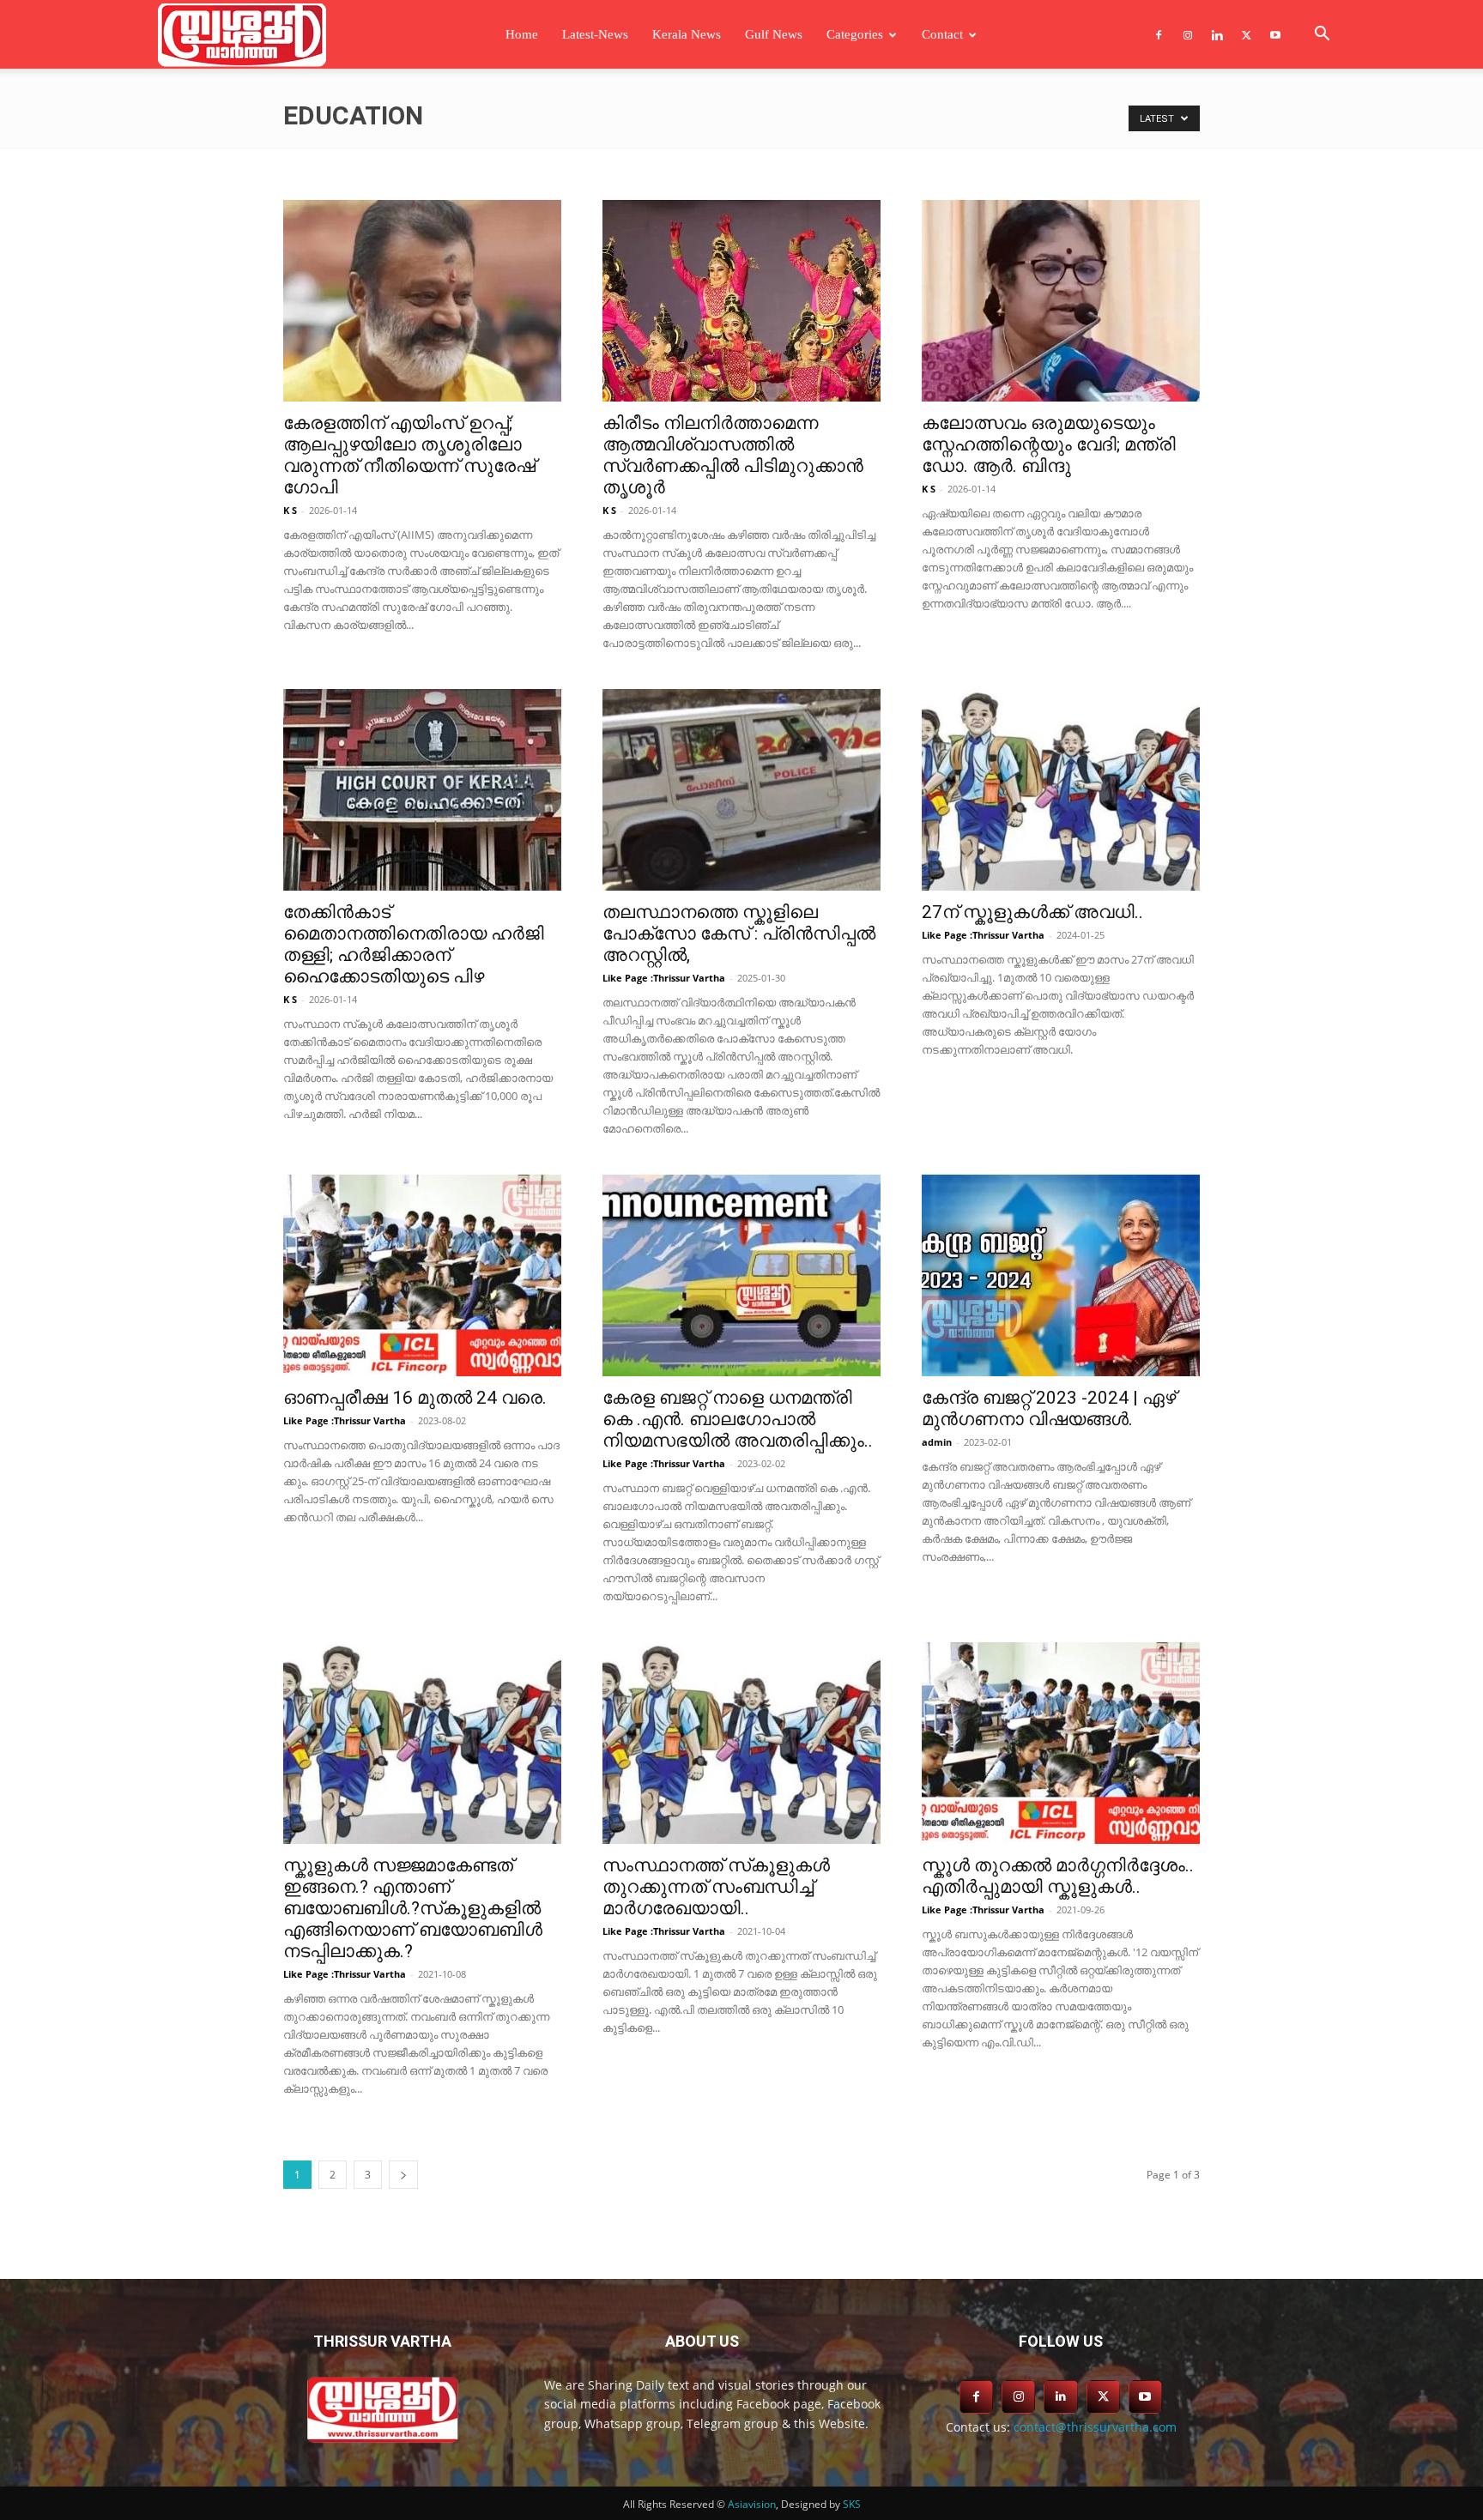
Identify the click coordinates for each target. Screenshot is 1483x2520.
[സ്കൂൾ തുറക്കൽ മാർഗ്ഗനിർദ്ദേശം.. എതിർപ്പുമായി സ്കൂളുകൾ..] (1061, 1743)
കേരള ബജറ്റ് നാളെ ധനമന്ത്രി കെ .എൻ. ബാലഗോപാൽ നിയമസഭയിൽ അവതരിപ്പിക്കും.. (738, 1419)
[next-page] (403, 2175)
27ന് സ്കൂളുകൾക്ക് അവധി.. (1032, 912)
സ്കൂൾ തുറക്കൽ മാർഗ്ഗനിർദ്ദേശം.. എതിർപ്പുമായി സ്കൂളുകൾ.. (1058, 1876)
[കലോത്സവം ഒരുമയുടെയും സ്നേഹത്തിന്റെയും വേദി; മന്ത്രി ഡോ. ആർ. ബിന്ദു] (1061, 301)
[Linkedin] (1217, 34)
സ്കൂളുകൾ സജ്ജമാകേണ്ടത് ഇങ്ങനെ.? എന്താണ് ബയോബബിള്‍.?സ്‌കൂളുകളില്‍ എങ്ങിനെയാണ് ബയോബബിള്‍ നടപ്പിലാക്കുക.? (413, 1908)
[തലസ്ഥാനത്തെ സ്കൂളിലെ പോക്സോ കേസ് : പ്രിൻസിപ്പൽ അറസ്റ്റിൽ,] (741, 790)
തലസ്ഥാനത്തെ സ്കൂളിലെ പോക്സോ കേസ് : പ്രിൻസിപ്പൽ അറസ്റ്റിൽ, (739, 934)
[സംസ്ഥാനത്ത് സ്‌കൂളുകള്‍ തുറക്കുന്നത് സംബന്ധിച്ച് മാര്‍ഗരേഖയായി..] (741, 1743)
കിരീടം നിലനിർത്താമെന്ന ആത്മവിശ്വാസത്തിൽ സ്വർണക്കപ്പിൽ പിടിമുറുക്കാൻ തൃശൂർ (733, 455)
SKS (852, 2504)
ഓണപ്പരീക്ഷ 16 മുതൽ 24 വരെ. (415, 1398)
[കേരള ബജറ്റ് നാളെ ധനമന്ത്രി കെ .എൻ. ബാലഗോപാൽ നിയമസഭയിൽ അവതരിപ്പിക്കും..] (741, 1275)
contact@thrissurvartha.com (1095, 2427)
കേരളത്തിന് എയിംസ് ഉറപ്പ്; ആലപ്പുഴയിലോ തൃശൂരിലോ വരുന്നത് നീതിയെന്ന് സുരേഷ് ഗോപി (409, 455)
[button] (1322, 36)
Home (522, 34)
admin (937, 1442)
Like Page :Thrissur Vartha (664, 978)
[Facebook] (1159, 34)
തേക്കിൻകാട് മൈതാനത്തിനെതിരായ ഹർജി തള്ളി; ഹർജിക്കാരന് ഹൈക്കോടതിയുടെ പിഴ (414, 944)
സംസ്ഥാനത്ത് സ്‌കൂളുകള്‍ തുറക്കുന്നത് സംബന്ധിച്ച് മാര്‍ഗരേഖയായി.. (716, 1887)
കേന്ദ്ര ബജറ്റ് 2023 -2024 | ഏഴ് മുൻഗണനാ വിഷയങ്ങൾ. (1049, 1408)
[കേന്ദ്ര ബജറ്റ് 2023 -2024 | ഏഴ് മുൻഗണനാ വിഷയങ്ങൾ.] (1061, 1275)
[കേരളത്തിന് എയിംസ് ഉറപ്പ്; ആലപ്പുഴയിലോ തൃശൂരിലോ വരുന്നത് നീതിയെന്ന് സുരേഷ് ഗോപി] (422, 301)
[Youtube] (1275, 34)
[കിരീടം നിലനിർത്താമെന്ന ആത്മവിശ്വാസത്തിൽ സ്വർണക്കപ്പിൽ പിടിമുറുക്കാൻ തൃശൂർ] (741, 301)
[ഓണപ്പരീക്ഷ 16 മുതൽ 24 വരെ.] (422, 1275)
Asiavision (752, 2504)
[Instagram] (1188, 34)
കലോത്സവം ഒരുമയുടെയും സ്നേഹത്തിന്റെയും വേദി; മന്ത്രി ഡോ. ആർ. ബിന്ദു (1049, 444)
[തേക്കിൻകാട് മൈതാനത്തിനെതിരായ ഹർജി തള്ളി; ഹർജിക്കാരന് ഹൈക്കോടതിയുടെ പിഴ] (422, 790)
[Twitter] (1246, 34)
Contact (942, 34)
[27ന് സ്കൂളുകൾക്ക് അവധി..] (1061, 790)
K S (290, 510)
